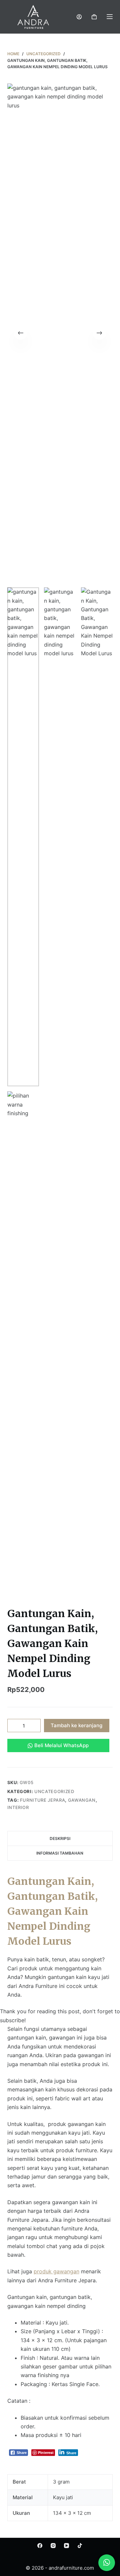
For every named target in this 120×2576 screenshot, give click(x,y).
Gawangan (82, 1800)
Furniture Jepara (42, 1800)
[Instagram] (53, 2546)
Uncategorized (54, 1791)
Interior (18, 1807)
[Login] (79, 17)
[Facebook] (40, 2546)
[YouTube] (66, 2546)
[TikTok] (80, 2546)
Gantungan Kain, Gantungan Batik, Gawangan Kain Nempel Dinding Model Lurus (52, 1911)
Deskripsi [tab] (60, 1838)
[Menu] (110, 17)
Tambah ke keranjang (76, 1725)
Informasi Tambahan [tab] (60, 1853)
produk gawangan (56, 2271)
